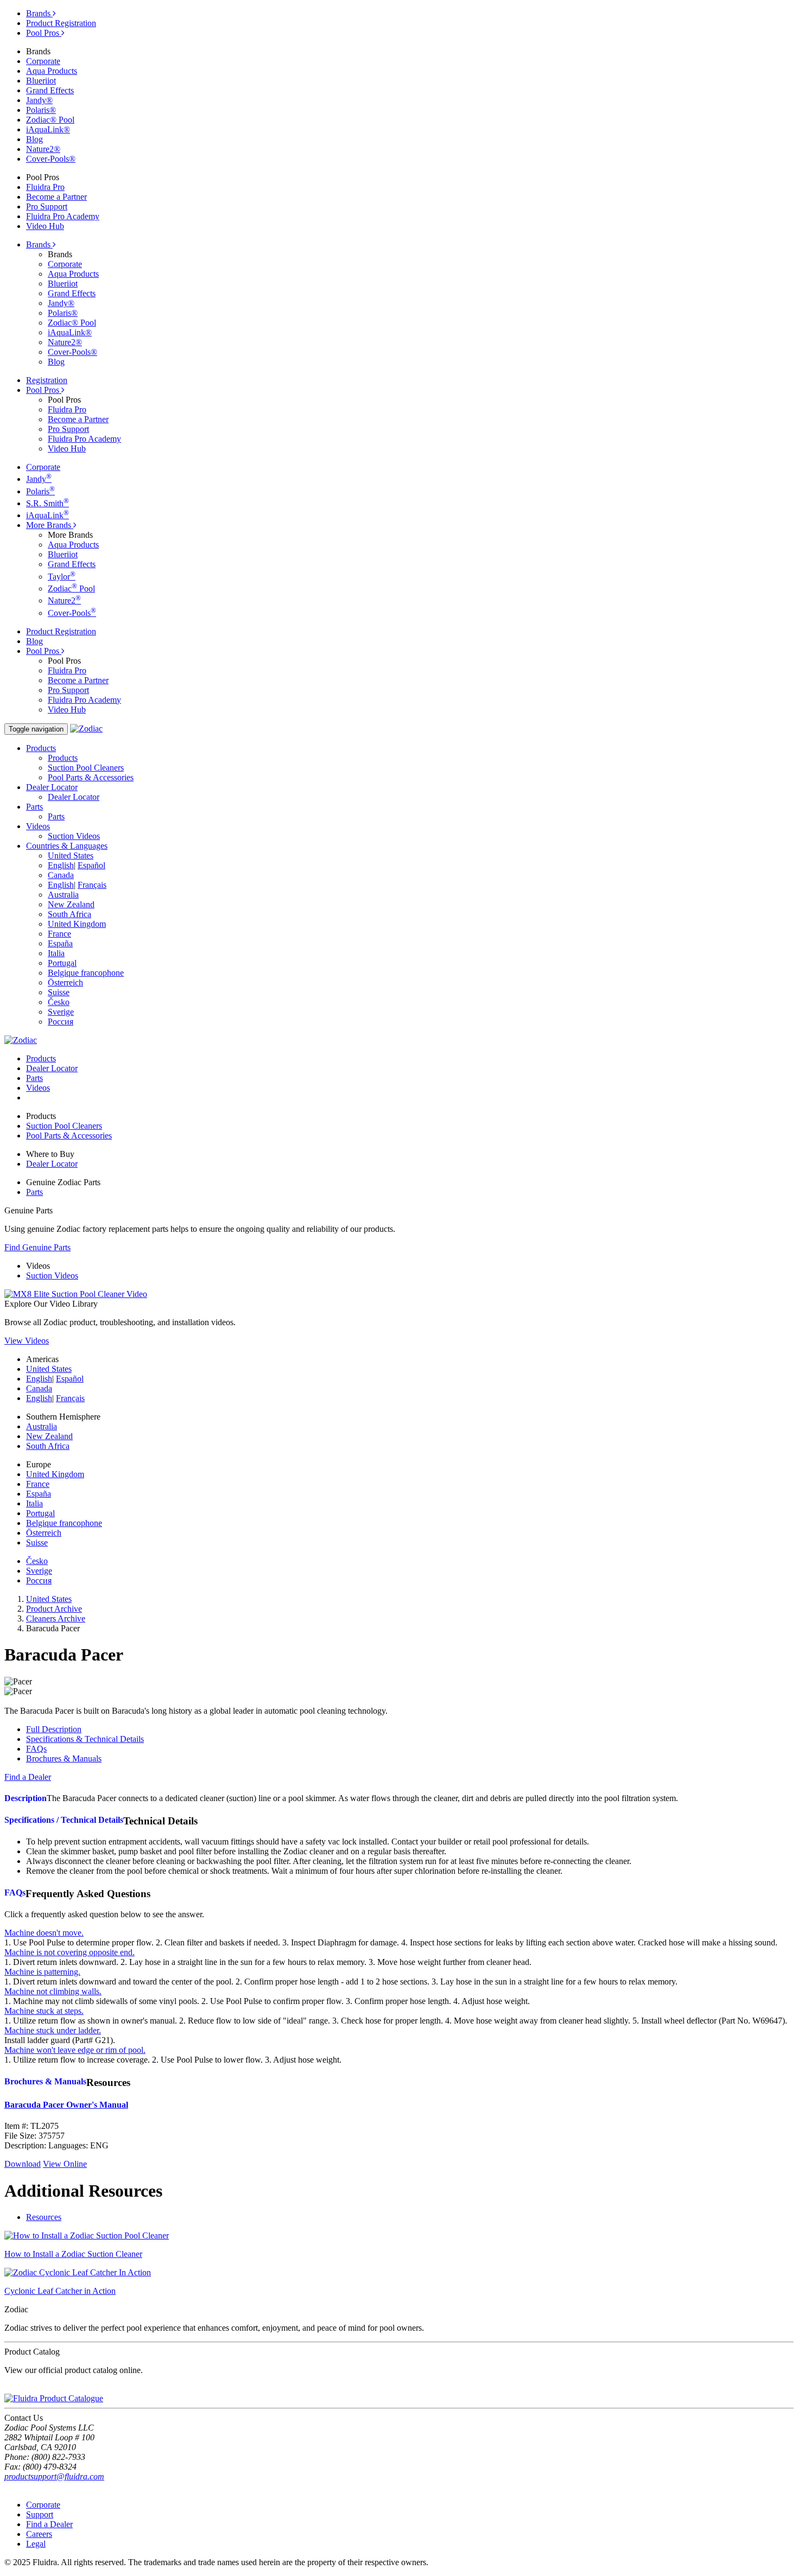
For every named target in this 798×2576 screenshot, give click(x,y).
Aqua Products (52, 71)
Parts (56, 816)
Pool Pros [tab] (44, 33)
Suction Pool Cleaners (86, 768)
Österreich (65, 982)
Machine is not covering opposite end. (69, 1952)
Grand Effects (50, 90)
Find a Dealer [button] (28, 1777)
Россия (61, 1022)
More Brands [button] (50, 525)
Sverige (61, 1012)
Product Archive (54, 1609)
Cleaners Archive (56, 1618)
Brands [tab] (39, 13)
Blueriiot (41, 81)
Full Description (54, 1729)
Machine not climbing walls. (53, 1991)
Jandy (39, 479)
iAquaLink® (48, 129)
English (61, 865)
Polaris (40, 491)
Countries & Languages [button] (67, 846)
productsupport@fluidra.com (54, 2476)
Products (63, 758)
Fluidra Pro (45, 187)
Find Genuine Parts (37, 1247)
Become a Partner (56, 197)
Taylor (62, 577)
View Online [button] (65, 2164)
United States (71, 856)
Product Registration (61, 23)
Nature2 (64, 600)
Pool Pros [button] (44, 390)
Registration (47, 380)
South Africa (69, 914)
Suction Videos (74, 836)
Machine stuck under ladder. (53, 2030)
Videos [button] (38, 826)
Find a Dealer (49, 2524)
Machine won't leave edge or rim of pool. (75, 2050)
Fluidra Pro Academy (63, 216)
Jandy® (39, 100)
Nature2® (43, 149)
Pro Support (47, 206)
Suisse (59, 992)
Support (40, 2514)
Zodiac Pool (71, 589)
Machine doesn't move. (44, 1933)
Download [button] (23, 2164)
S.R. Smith (47, 503)
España (60, 943)
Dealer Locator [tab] (52, 1068)
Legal (36, 2544)
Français (92, 885)
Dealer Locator (74, 797)
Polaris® (41, 110)
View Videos (27, 1341)
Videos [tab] (38, 1088)
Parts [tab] (34, 1078)
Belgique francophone (86, 973)
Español (91, 865)
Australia (63, 895)
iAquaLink (47, 515)
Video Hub (45, 226)
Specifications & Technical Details (85, 1739)
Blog (34, 139)
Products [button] (41, 748)
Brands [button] (39, 244)
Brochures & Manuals (64, 1758)
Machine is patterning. (42, 1972)
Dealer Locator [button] (52, 787)
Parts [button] (34, 807)
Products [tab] (41, 1058)
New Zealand (71, 904)
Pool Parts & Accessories (91, 777)
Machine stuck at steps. (44, 2011)
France (59, 934)
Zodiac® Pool (50, 120)
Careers (39, 2534)
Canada (61, 875)
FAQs (36, 1749)
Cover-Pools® (51, 159)
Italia (56, 953)
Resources (44, 2217)
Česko (59, 1002)
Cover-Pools (72, 613)
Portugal (62, 963)
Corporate (43, 61)
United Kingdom (77, 924)
